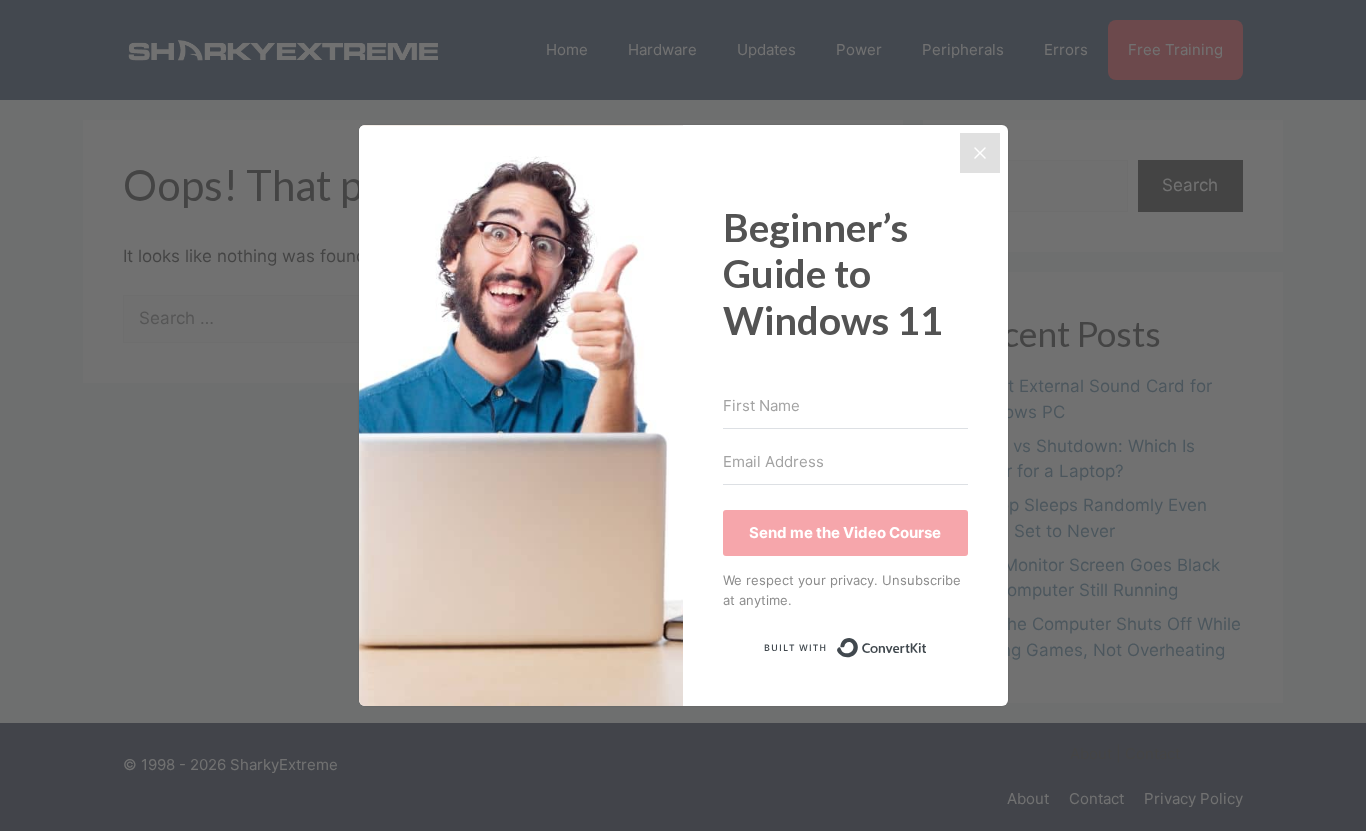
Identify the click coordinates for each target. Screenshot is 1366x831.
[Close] (980, 153)
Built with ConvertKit (927, 643)
